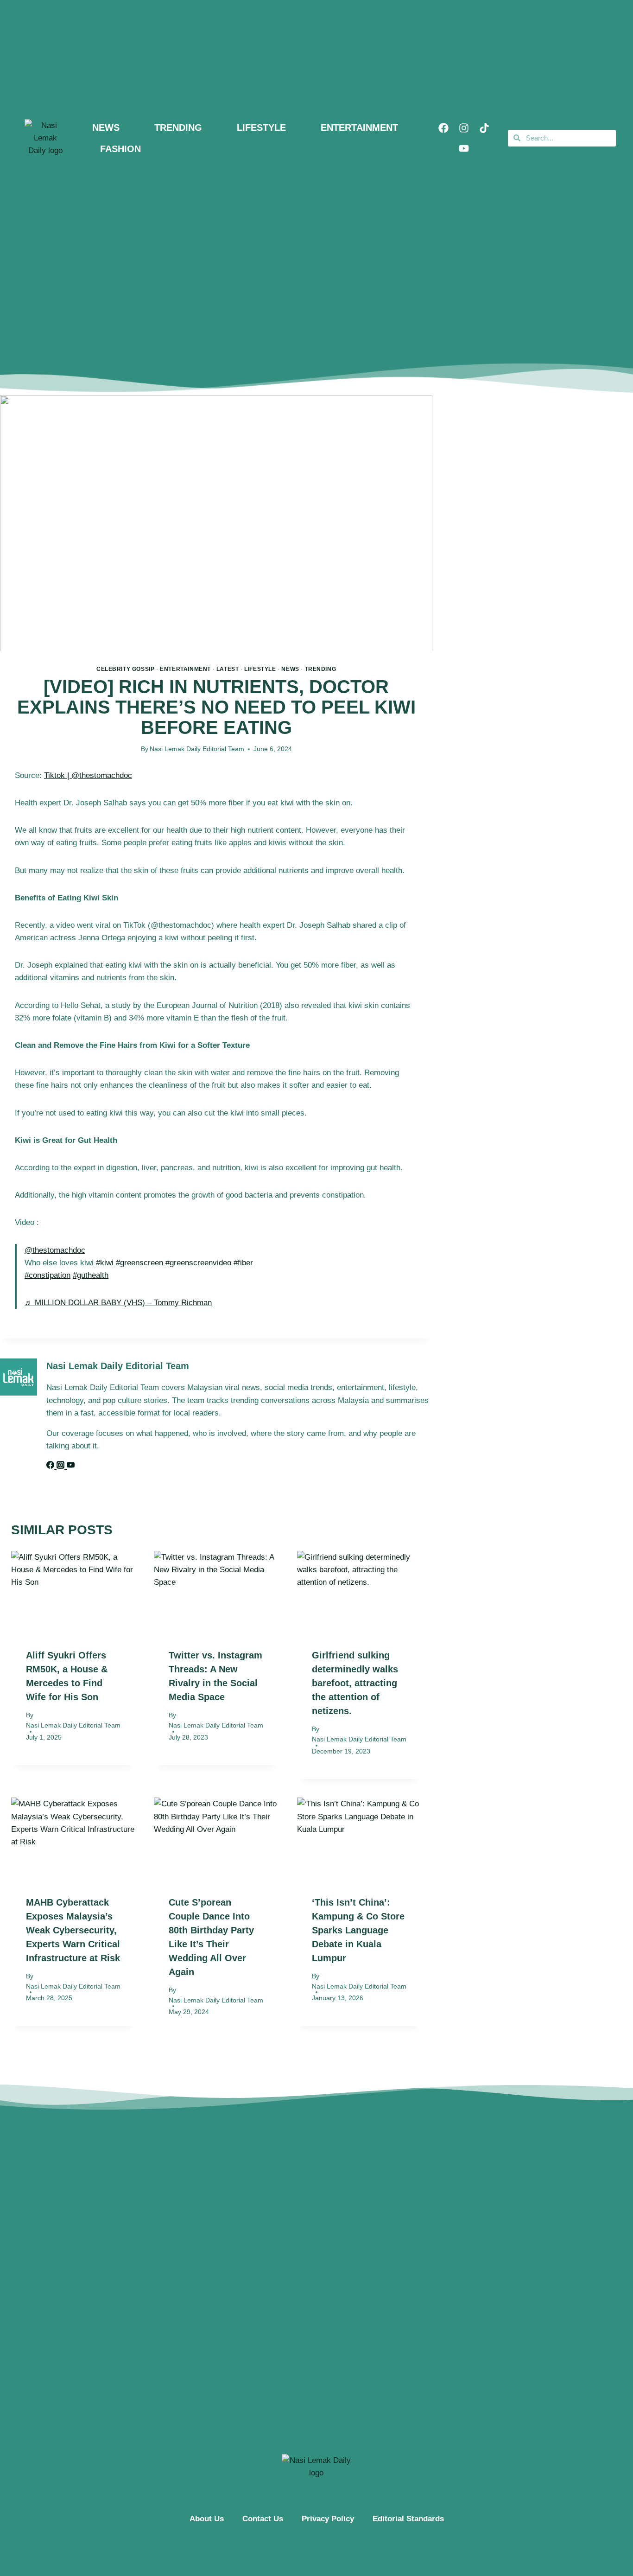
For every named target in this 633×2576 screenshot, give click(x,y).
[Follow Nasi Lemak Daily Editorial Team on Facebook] (51, 1466)
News (290, 669)
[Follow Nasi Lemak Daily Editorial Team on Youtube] (71, 1466)
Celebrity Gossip (126, 669)
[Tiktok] (484, 128)
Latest (228, 669)
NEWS (106, 128)
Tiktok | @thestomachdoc (88, 775)
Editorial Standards (408, 2519)
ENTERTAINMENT (359, 128)
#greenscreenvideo (198, 1263)
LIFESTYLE (261, 128)
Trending (321, 669)
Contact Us (263, 2519)
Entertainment (185, 669)
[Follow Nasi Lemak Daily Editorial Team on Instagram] (62, 1466)
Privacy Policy (328, 2519)
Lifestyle (260, 669)
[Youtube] (464, 148)
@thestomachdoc (55, 1250)
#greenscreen (139, 1263)
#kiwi (105, 1263)
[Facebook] (443, 128)
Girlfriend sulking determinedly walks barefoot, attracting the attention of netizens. (355, 1683)
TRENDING (178, 128)
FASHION (120, 149)
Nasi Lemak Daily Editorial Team (197, 749)
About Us (207, 2519)
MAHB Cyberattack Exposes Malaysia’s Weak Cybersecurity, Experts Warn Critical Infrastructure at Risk (73, 1930)
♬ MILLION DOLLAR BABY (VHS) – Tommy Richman (118, 1303)
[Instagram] (464, 128)
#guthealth (91, 1275)
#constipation (47, 1275)
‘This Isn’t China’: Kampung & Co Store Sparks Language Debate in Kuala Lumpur (358, 1930)
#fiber (243, 1263)
